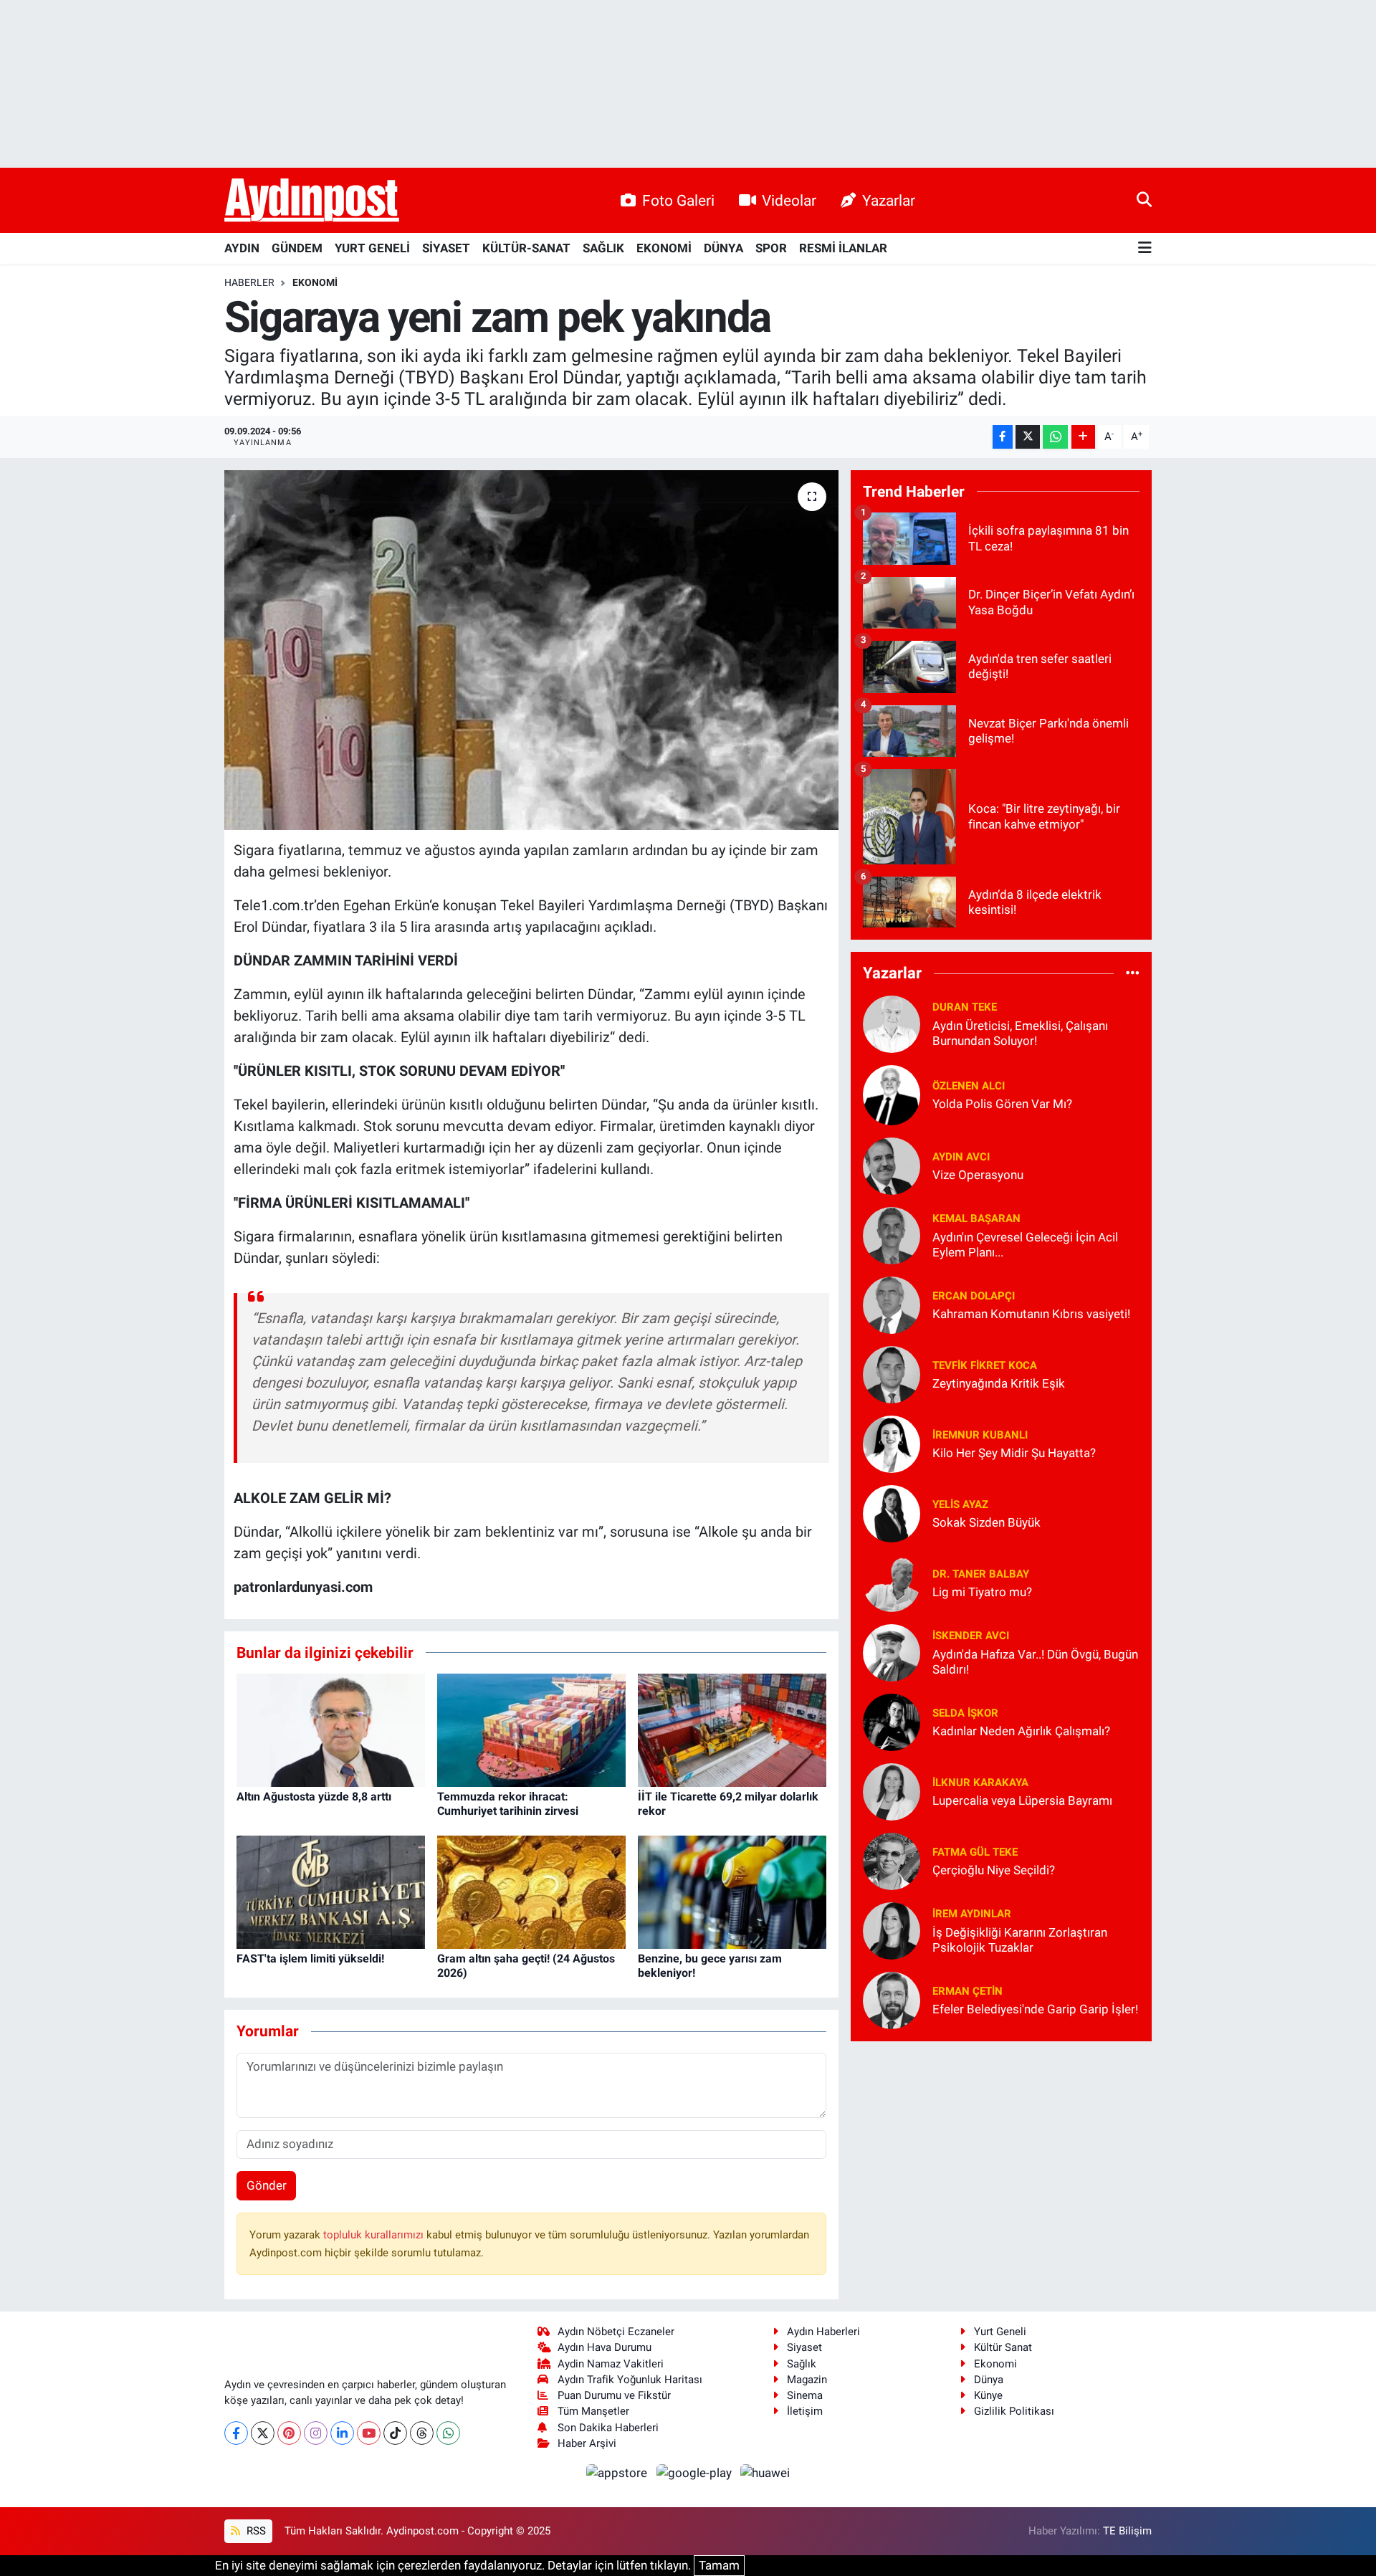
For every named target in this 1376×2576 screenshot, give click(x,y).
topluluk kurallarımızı (375, 2235)
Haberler (249, 282)
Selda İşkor (965, 1713)
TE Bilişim (1127, 2531)
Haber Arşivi (587, 2443)
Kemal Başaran (976, 1218)
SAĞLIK (603, 248)
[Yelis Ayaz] (892, 1512)
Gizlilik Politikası (1014, 2411)
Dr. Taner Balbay (981, 1574)
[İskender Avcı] (892, 1651)
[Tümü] (1133, 973)
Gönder (267, 2185)
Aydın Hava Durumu (605, 2347)
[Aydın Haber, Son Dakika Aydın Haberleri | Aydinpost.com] (312, 201)
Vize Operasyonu (978, 1175)
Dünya (989, 2380)
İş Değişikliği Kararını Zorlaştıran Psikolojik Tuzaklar (1020, 1940)
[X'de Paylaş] (1028, 437)
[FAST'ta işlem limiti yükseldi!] (331, 1892)
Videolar (789, 200)
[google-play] (695, 2472)
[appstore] (618, 2472)
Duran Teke (965, 1007)
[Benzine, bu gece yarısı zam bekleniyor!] (732, 1892)
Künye (988, 2395)
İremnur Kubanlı (980, 1435)
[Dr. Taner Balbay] (892, 1582)
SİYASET (446, 248)
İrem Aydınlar (972, 1914)
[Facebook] (236, 2433)
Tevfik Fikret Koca (985, 1365)
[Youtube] (369, 2433)
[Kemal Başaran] (892, 1234)
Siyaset (804, 2347)
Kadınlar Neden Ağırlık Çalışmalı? (1021, 1731)
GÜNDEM (297, 248)
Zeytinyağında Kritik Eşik (999, 1383)
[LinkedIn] (342, 2433)
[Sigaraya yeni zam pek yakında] (531, 650)
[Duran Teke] (892, 1023)
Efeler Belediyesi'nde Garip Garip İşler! (1035, 2009)
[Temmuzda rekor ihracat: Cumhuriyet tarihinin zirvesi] (531, 1730)
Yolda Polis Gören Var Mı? (1002, 1104)
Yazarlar (889, 200)
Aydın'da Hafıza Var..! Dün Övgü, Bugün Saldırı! (1035, 1662)
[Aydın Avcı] (892, 1165)
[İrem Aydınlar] (892, 1929)
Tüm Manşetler (593, 2411)
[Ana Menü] (1145, 248)
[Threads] (422, 2433)
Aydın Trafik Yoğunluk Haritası (630, 2380)
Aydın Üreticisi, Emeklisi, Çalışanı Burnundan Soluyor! (1020, 1033)
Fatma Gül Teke (975, 1852)
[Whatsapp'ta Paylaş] (1055, 437)
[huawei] (765, 2472)
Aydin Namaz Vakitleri (611, 2364)
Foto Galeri (678, 200)
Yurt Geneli (1000, 2332)
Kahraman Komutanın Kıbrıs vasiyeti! (1031, 1314)
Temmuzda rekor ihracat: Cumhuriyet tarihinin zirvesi (508, 1803)
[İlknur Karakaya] (892, 1790)
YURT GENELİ (372, 248)
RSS (255, 2531)
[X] (263, 2433)
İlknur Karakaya (980, 1783)
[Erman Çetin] (892, 1999)
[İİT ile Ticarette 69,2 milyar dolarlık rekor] (732, 1730)
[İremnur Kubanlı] (892, 1443)
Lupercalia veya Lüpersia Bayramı (1022, 1800)
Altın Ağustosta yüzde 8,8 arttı (314, 1797)
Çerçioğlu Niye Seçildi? (994, 1870)
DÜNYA (723, 248)
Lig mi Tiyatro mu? (982, 1592)
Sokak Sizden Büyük (986, 1522)
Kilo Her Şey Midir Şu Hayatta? (1014, 1453)
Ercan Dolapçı (974, 1296)
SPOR (771, 248)
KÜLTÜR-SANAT (526, 248)
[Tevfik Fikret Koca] (892, 1373)
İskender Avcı (971, 1636)
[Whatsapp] (448, 2433)
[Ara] (1144, 200)
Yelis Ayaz (960, 1504)
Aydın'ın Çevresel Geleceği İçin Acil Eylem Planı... (1025, 1245)
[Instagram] (316, 2433)
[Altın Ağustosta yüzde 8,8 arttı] (331, 1730)
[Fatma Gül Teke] (892, 1860)
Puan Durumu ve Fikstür (614, 2395)
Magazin (807, 2380)
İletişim (805, 2411)
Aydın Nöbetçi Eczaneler (616, 2332)
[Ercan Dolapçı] (892, 1304)
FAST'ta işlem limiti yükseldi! (310, 1959)
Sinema (805, 2395)
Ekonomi (315, 282)
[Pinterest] (289, 2433)
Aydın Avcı (961, 1157)
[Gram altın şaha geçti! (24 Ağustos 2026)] (531, 1892)
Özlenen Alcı (969, 1086)
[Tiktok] (395, 2433)
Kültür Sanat (1003, 2347)
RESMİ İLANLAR (843, 248)
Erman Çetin (967, 1991)
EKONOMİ (664, 248)
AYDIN (242, 248)
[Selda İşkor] (892, 1721)
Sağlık (802, 2364)
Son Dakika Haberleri (608, 2428)
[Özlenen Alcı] (892, 1094)
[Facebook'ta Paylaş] (1003, 437)
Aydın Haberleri (823, 2332)
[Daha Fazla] (1083, 437)
